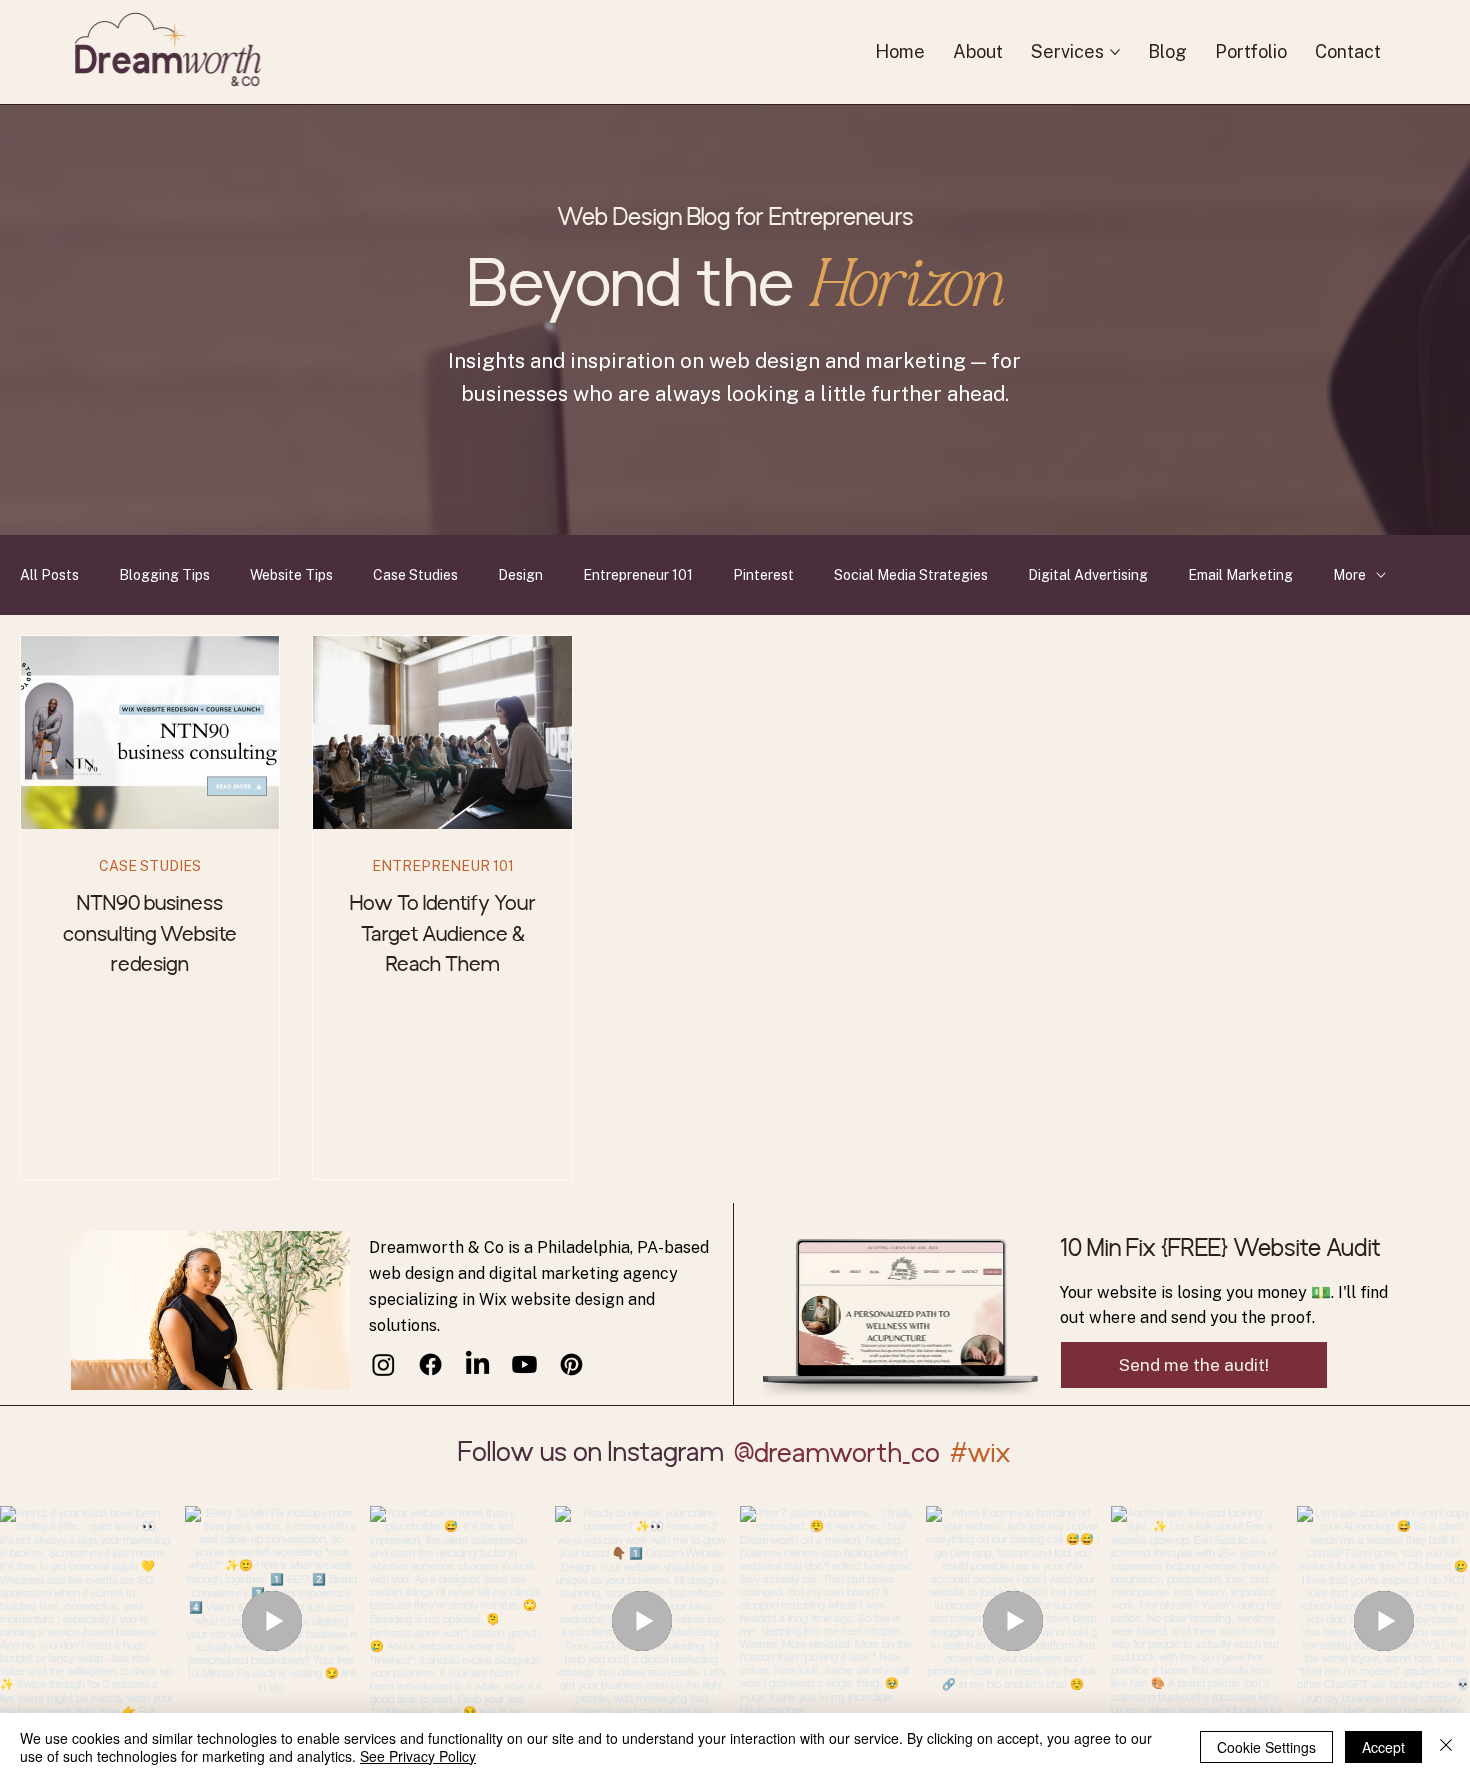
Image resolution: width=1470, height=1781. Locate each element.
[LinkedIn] (477, 1364)
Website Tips (291, 575)
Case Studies (415, 575)
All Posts (49, 575)
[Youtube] (524, 1364)
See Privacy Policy (418, 1756)
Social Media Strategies (911, 575)
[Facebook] (430, 1364)
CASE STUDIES (150, 866)
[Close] (1446, 1747)
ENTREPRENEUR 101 (443, 866)
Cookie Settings (1266, 1747)
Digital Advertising (1088, 575)
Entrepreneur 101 (638, 575)
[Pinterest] (571, 1364)
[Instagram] (383, 1364)
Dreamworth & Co (438, 1247)
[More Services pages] (1115, 52)
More (1349, 575)
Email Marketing (1240, 575)
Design (520, 575)
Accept (1383, 1747)
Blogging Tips (164, 575)
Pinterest (763, 575)
